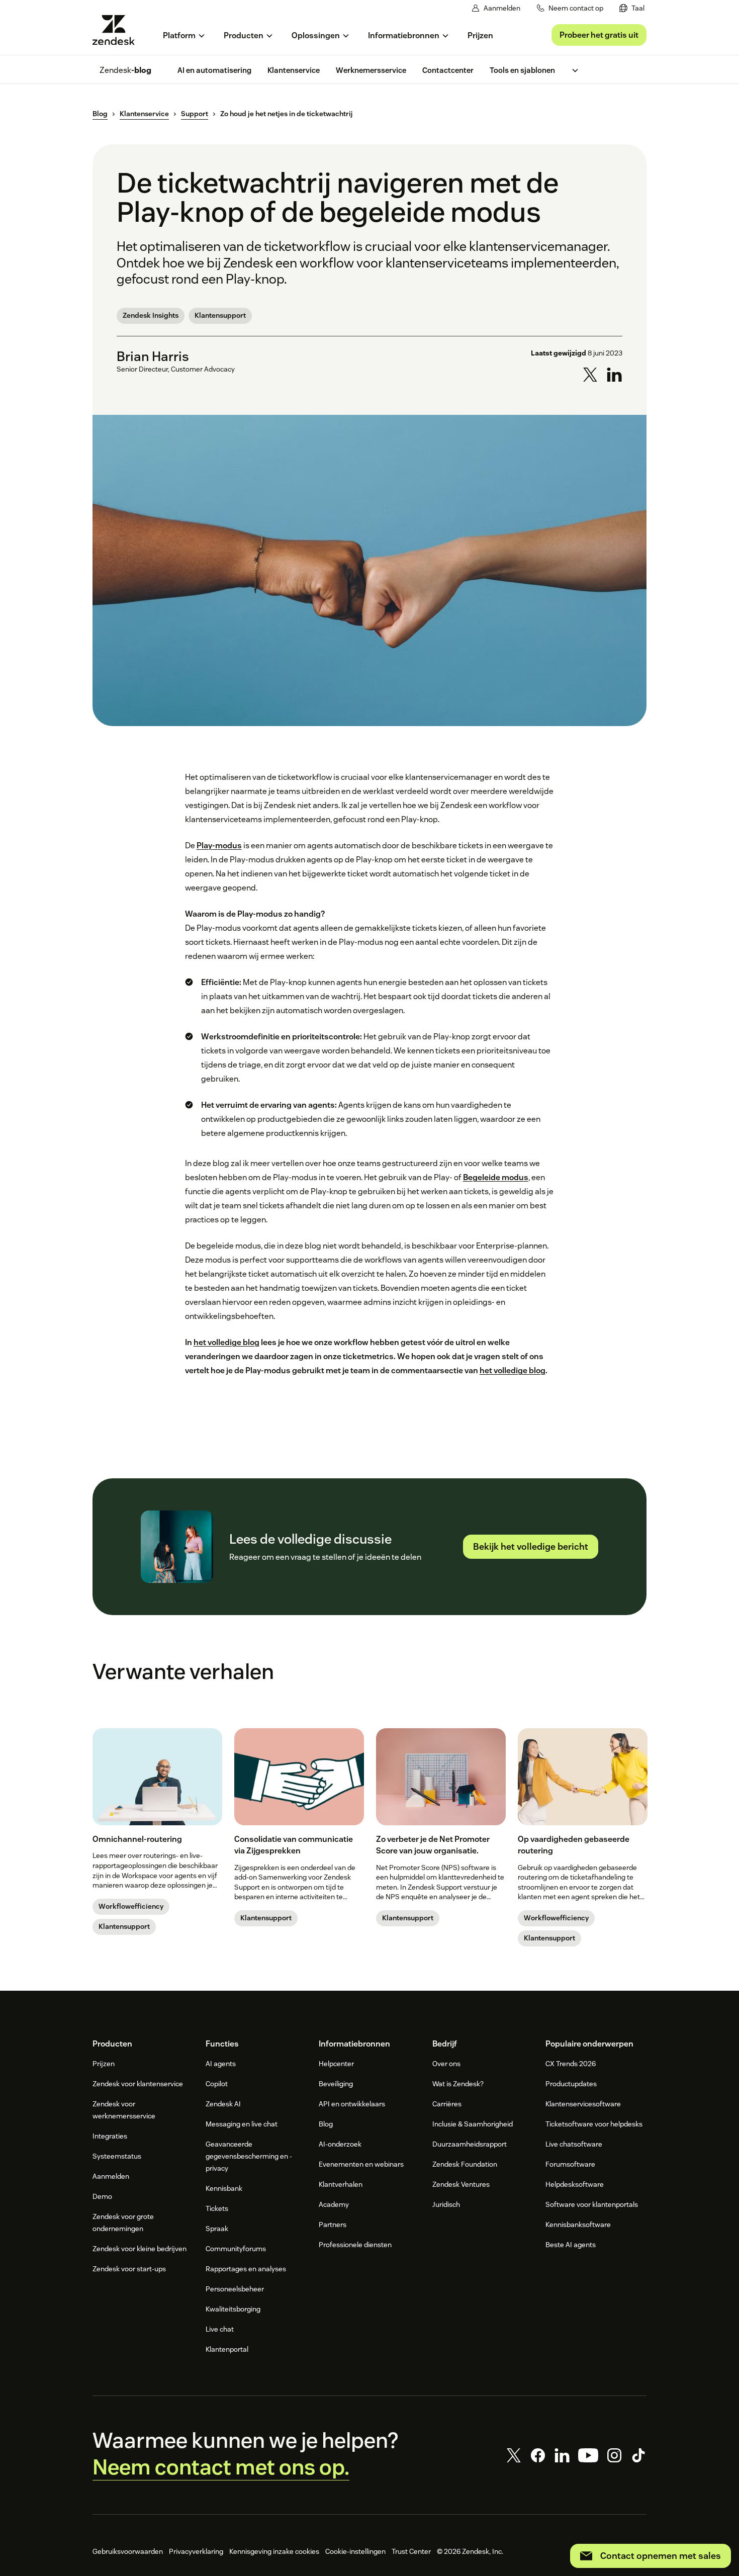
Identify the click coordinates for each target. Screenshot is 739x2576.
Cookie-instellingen (355, 2551)
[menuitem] (632, 8)
